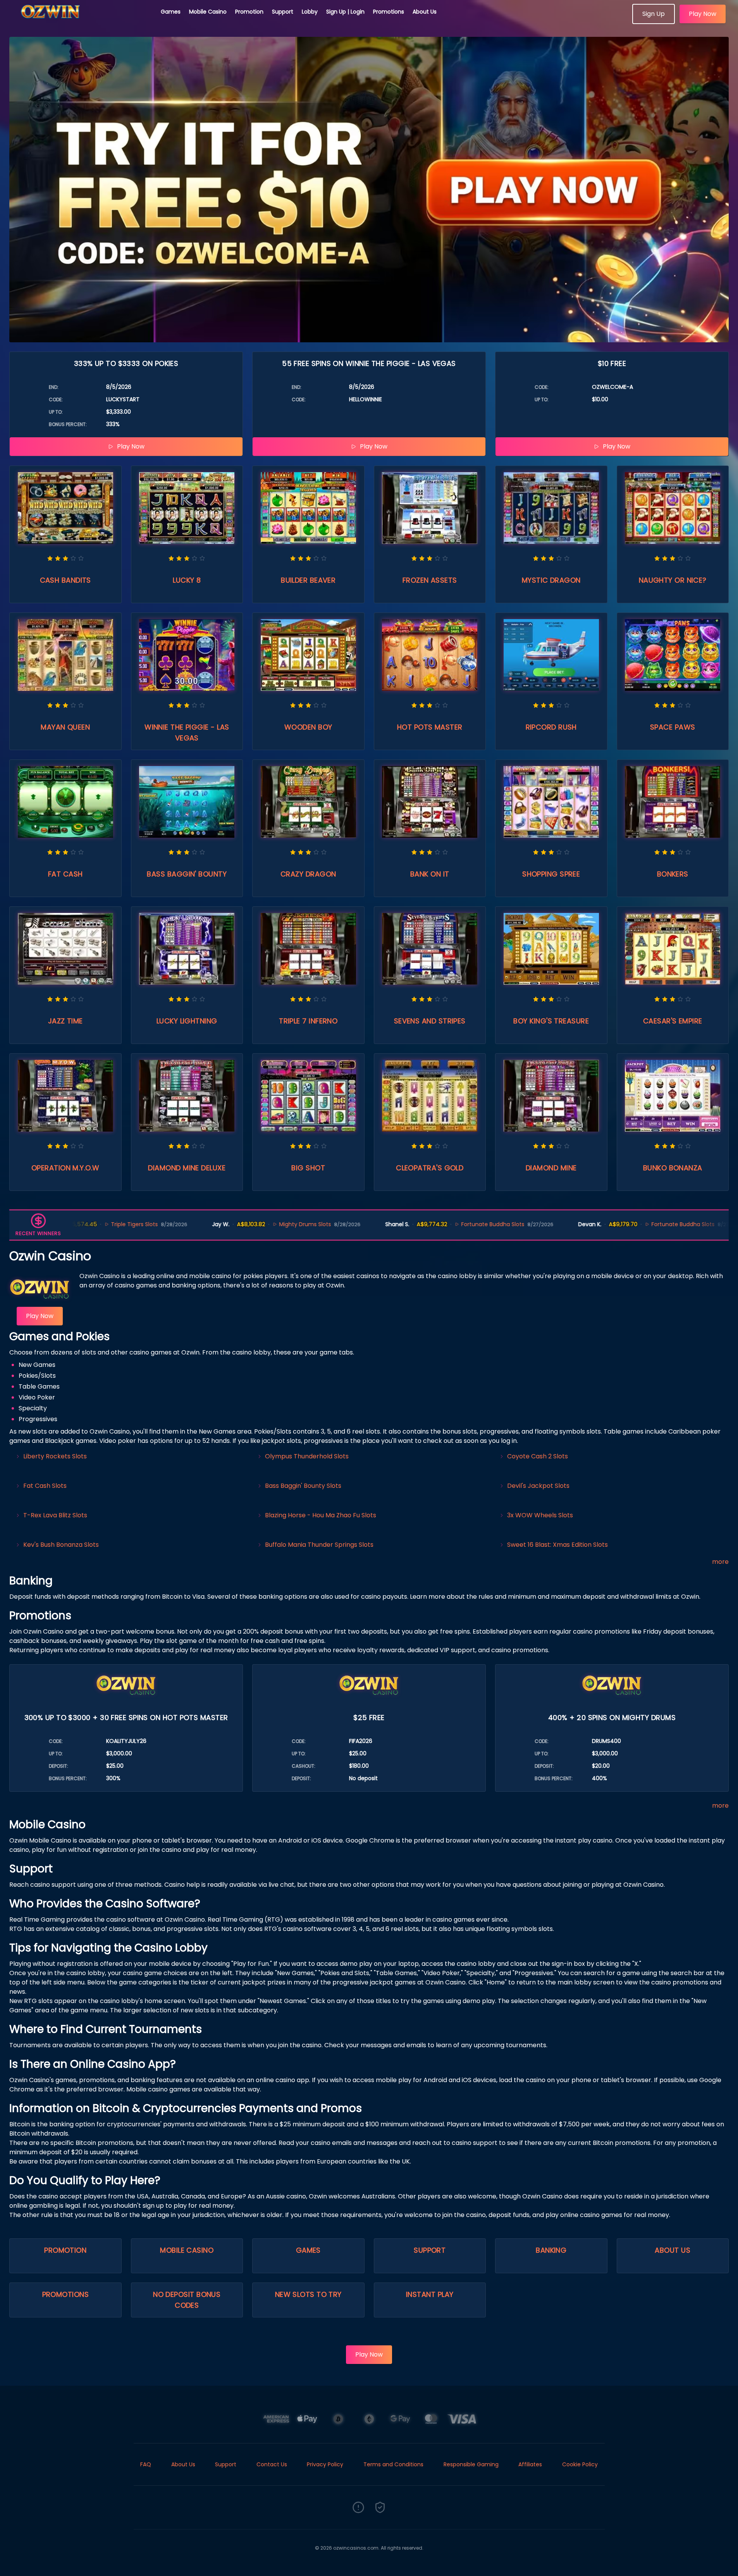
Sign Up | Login (345, 12)
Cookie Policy (580, 2464)
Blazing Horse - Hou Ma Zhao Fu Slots (321, 1515)
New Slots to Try (308, 2294)
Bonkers (673, 874)
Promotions (389, 12)
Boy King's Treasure (551, 1021)
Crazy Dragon (308, 874)
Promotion (249, 12)
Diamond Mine (551, 1168)
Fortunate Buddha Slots (422, 1224)
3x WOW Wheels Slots (540, 1515)
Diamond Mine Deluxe (187, 1168)
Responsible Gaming (471, 2464)
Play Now (703, 14)
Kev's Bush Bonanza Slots (61, 1545)
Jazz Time (65, 1021)
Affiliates (530, 2464)
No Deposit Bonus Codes (187, 2300)
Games (171, 12)
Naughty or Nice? (673, 580)
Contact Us (272, 2464)
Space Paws (673, 727)
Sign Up (654, 14)
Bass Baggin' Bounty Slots (303, 1486)
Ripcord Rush (551, 727)
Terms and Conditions (393, 2464)
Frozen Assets (430, 580)
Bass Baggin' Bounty (187, 874)
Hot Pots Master (430, 727)
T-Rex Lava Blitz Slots (55, 1515)
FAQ (146, 2464)
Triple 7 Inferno (308, 1021)
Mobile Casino (208, 12)
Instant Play (430, 2294)
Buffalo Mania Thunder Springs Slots (319, 1545)
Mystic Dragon (551, 580)
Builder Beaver (308, 580)
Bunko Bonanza (673, 1168)
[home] (81, 21)
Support (283, 12)
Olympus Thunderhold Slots (307, 1456)
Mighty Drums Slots (234, 1224)
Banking (551, 2250)
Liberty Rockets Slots (55, 1456)
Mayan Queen (65, 727)
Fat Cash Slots (45, 1486)
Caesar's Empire (673, 1021)
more (720, 1562)
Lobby (310, 12)
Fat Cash (65, 874)
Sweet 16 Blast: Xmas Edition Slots (557, 1545)
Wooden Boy (308, 727)
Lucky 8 (187, 580)
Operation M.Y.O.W (65, 1168)
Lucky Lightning (187, 1021)
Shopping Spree (551, 874)
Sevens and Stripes (430, 1021)
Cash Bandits (65, 580)
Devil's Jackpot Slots (538, 1486)
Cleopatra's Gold (430, 1168)
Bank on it (430, 874)
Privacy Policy (325, 2464)
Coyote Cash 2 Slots (538, 1456)
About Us (425, 12)
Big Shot (308, 1168)
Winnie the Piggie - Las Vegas (187, 732)
